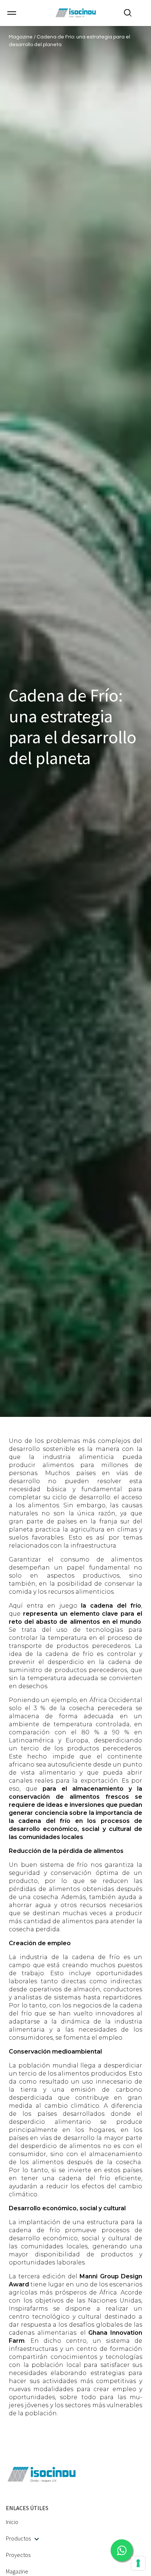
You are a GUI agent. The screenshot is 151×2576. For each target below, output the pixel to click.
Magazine (21, 37)
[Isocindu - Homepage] (75, 13)
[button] (12, 13)
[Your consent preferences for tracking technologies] (138, 2563)
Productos (18, 2538)
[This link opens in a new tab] (122, 2550)
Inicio (12, 2522)
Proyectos (18, 2555)
